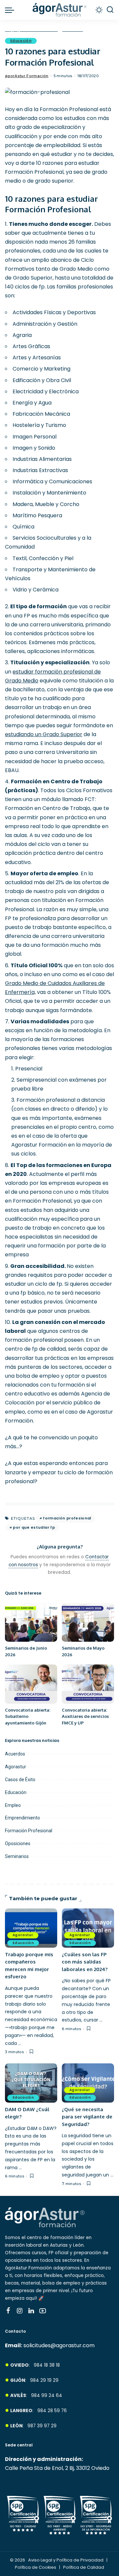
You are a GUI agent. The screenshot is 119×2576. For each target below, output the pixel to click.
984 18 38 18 (47, 2365)
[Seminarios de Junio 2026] (31, 1622)
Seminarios (17, 1856)
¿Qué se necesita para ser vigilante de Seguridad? (87, 2117)
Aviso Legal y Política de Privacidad (66, 2560)
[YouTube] (43, 2311)
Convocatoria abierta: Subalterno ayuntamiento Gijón (28, 1716)
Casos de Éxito (20, 1780)
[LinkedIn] (31, 2311)
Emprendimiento (22, 1818)
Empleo (13, 1805)
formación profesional (67, 1518)
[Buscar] (110, 10)
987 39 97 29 (42, 2426)
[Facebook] (8, 2311)
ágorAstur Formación (27, 76)
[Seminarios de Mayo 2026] (88, 1622)
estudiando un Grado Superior (44, 734)
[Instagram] (20, 2311)
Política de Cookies (36, 2567)
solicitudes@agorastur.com (59, 2345)
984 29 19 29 (44, 2380)
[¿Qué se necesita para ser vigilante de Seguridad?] (88, 2083)
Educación (21, 41)
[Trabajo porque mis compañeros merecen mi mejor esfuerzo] (31, 1928)
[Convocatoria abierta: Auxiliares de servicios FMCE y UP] (88, 1684)
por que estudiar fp (34, 1527)
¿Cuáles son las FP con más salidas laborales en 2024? (85, 1962)
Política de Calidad (84, 2567)
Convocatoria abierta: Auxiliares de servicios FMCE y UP (85, 1716)
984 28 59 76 (52, 2411)
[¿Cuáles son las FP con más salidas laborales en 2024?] (88, 1928)
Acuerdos (15, 1754)
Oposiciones (18, 1843)
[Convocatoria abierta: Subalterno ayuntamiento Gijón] (31, 1684)
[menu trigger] (11, 10)
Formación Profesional (29, 1831)
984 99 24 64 (47, 2396)
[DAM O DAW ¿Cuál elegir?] (31, 2083)
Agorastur (16, 1767)
